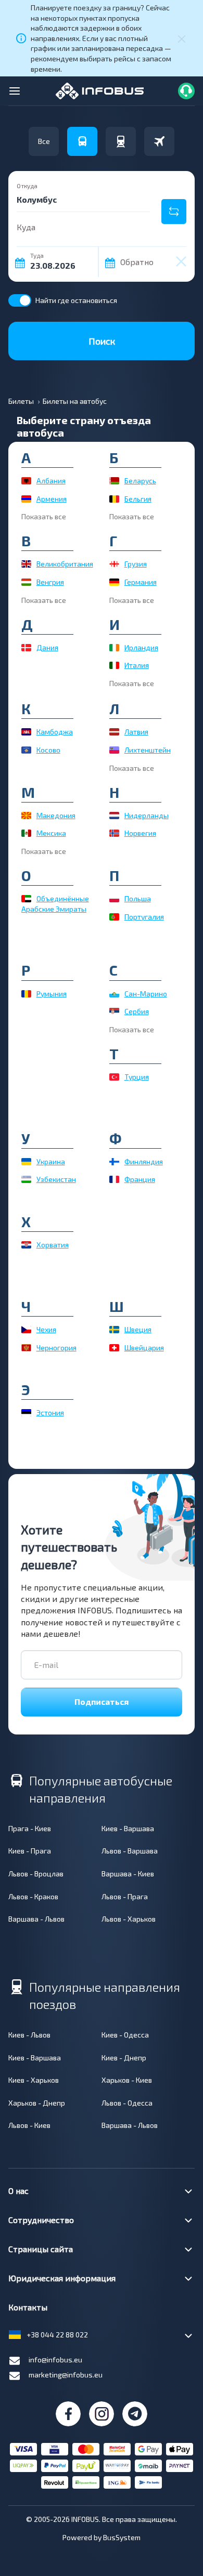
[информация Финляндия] (114, 1162)
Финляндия (144, 1161)
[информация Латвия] (114, 732)
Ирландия (141, 647)
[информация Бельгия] (114, 499)
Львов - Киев (29, 2125)
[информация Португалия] (114, 917)
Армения (52, 499)
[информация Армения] (26, 499)
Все (44, 141)
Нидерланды (147, 815)
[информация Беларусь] (114, 481)
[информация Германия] (114, 582)
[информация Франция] (114, 1179)
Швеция (138, 1329)
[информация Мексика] (26, 833)
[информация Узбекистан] (26, 1179)
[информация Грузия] (114, 564)
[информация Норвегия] (114, 833)
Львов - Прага (125, 1896)
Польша (138, 898)
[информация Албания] (26, 481)
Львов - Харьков (129, 1919)
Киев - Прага (30, 1851)
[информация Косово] (26, 750)
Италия (137, 665)
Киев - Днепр (124, 2058)
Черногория (56, 1348)
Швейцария (144, 1348)
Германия (141, 582)
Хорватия (53, 1245)
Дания (47, 647)
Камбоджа (55, 732)
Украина (51, 1161)
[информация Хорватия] (26, 1245)
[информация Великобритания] (26, 564)
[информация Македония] (26, 816)
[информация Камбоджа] (26, 732)
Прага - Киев (30, 1828)
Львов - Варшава (130, 1851)
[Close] (182, 38)
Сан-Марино (146, 994)
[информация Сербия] (114, 1011)
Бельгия (138, 499)
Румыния (52, 994)
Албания (51, 481)
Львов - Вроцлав (36, 1874)
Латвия (136, 732)
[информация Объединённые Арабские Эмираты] (26, 899)
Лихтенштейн (148, 750)
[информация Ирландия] (114, 648)
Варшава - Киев (128, 1874)
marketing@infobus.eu (66, 2375)
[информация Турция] (114, 1077)
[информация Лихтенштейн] (114, 750)
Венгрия (50, 582)
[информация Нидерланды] (114, 816)
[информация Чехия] (26, 1330)
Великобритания (65, 564)
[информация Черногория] (26, 1348)
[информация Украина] (26, 1162)
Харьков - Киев (127, 2080)
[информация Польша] (114, 899)
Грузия (136, 564)
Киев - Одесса (125, 2035)
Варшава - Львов (36, 1919)
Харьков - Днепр (37, 2103)
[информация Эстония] (26, 1413)
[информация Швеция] (114, 1330)
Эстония (50, 1412)
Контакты (28, 2307)
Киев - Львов (29, 2035)
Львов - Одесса (127, 2103)
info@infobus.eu (55, 2360)
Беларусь (140, 481)
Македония (56, 815)
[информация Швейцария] (114, 1348)
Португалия (144, 917)
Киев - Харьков (34, 2080)
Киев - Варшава (128, 1828)
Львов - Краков (33, 1896)
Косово (48, 750)
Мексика (51, 833)
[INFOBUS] (100, 90)
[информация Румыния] (26, 994)
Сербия (137, 1011)
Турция (137, 1077)
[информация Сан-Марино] (114, 994)
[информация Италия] (114, 665)
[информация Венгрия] (26, 582)
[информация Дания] (26, 648)
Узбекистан (56, 1179)
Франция (140, 1179)
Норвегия (140, 833)
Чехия (46, 1329)
